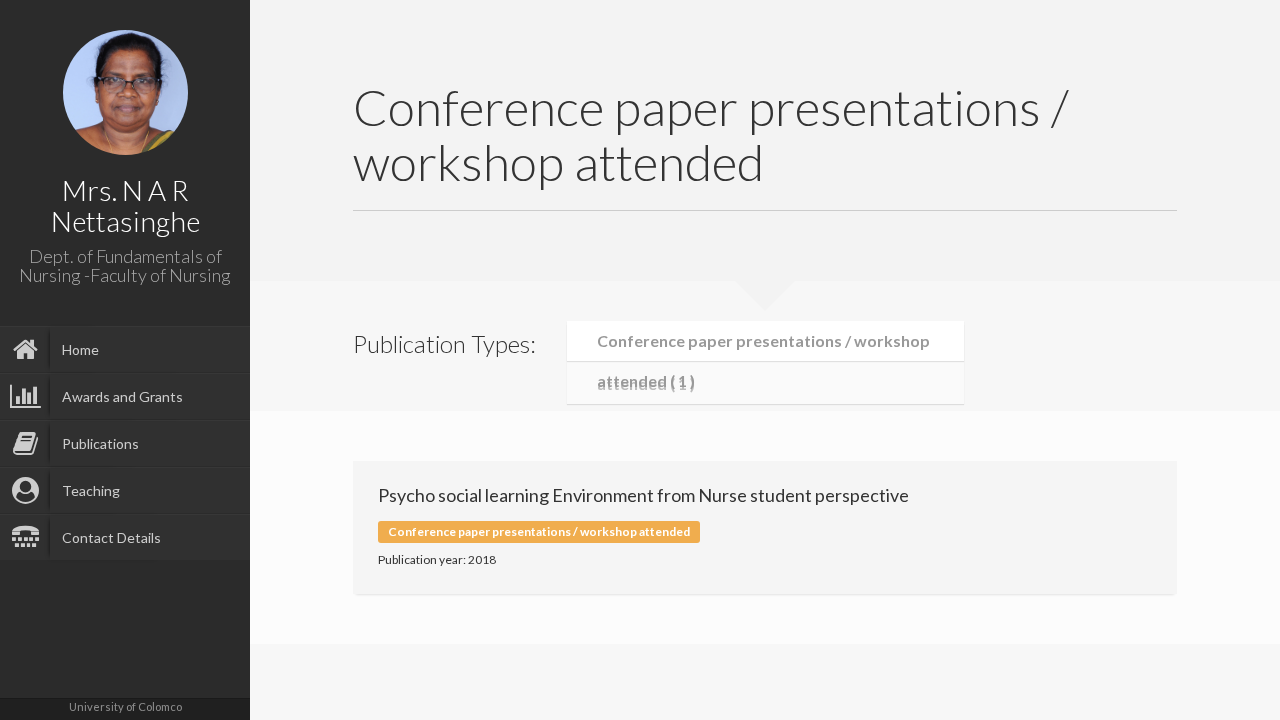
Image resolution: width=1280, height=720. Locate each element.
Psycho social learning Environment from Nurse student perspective (643, 495)
